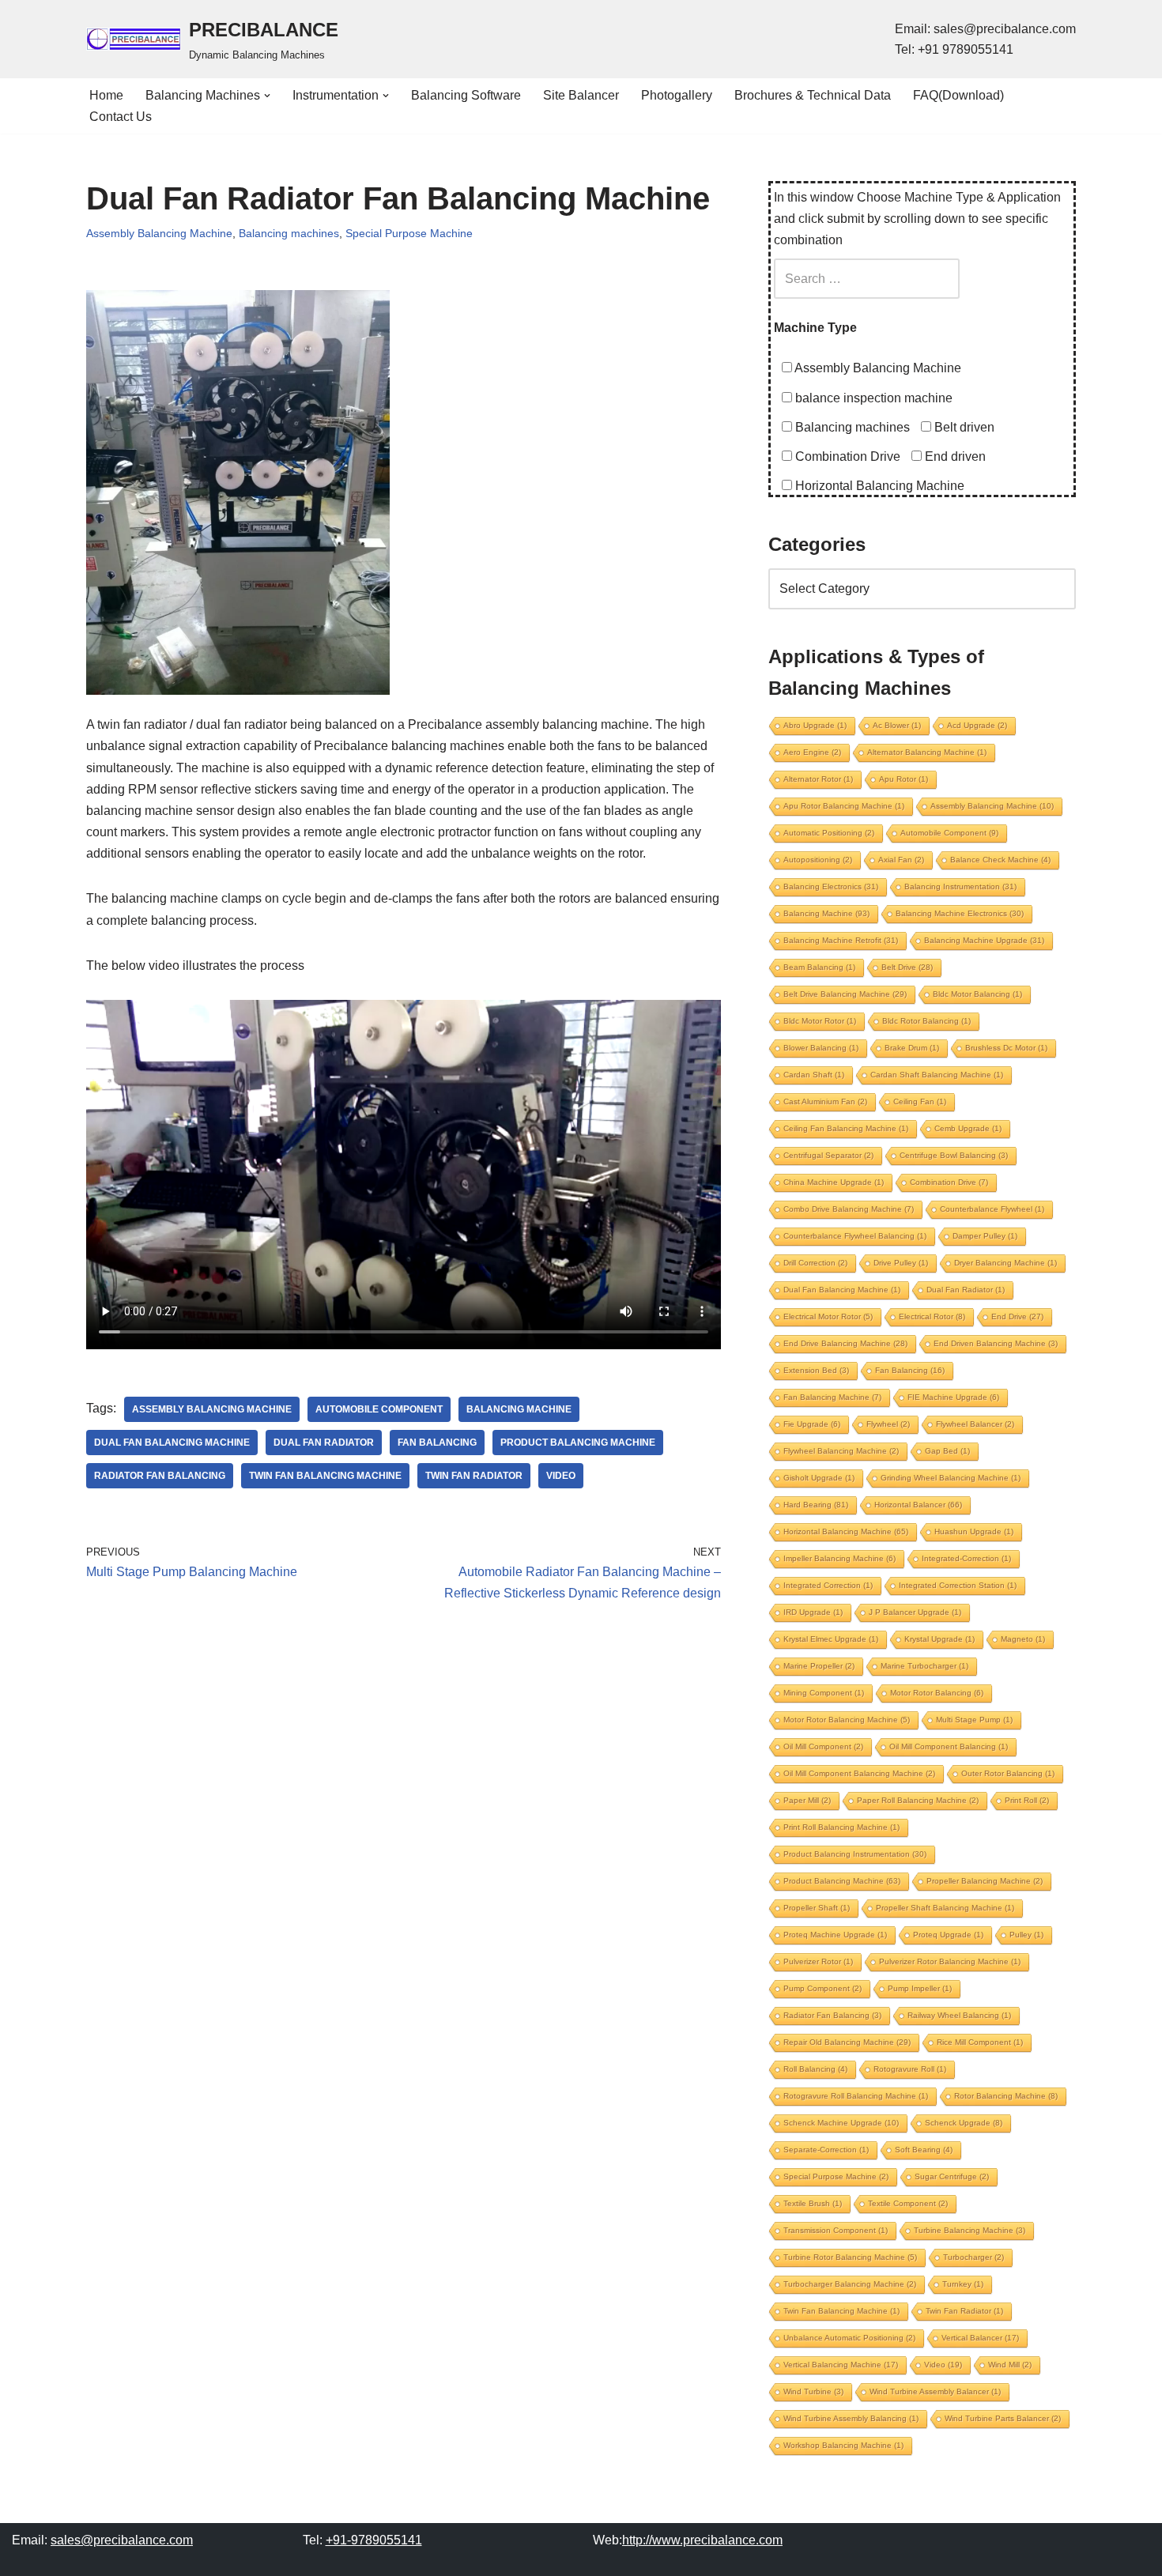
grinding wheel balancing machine (951, 1478)
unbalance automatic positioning (849, 2338)
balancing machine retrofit (841, 940)
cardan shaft (814, 1075)
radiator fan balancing (160, 1476)
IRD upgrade (813, 1612)
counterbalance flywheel (992, 1209)
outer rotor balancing (1008, 1773)
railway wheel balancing (959, 2015)
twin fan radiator (474, 1476)
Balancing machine (519, 1409)
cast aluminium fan (825, 1101)
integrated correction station (958, 1585)
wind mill (1010, 2365)
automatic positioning (829, 833)
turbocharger (973, 2257)
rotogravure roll (910, 2069)
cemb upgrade (968, 1128)
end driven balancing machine (996, 1343)
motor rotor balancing (937, 1693)
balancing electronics (831, 886)
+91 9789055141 (966, 49)
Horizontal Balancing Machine (878, 486)
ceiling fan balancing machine (846, 1128)
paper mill (807, 1800)
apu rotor (904, 779)
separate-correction (826, 2150)
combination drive (949, 1182)
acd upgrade (977, 725)
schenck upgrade (964, 2123)
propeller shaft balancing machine (945, 1908)
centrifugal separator (828, 1155)
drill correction (815, 1263)
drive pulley (901, 1263)
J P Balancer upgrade (915, 1612)
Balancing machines (289, 233)
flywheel (888, 1424)
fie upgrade (812, 1424)
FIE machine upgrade (953, 1397)
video (561, 1476)
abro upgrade (815, 725)
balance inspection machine (872, 398)
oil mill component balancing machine (859, 1773)
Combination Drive (846, 456)
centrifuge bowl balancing (954, 1155)
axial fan (901, 860)
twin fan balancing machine (325, 1476)
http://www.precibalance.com (702, 2540)
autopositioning (818, 860)
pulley (1026, 1935)
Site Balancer (581, 95)
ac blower (897, 725)
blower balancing (821, 1048)
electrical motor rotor (828, 1316)
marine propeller (819, 1666)
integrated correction (828, 1585)
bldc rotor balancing (926, 1021)
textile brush (813, 2203)
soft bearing (924, 2150)
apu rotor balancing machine (844, 806)
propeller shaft (817, 1908)
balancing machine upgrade (984, 940)
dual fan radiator (324, 1443)
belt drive (907, 967)
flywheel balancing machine (841, 1451)
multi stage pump (974, 1720)
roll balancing (815, 2069)
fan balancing (437, 1443)
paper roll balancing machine (918, 1800)
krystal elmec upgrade (831, 1639)
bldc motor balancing (977, 994)
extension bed (816, 1370)
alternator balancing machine (927, 752)
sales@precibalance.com (1005, 29)
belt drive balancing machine (845, 994)
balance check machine (1000, 860)
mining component (824, 1693)
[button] (267, 96)
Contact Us (121, 117)
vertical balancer (980, 2338)
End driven (954, 456)
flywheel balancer (975, 1424)
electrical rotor (932, 1316)
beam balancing (819, 967)
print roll (1027, 1800)
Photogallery (677, 95)
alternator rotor (818, 779)
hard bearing (816, 1505)
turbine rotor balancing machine (850, 2257)
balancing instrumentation (960, 886)
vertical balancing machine (841, 2365)
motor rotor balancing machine (847, 1720)
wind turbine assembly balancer (935, 2391)
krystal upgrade (939, 1639)
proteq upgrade (948, 1935)
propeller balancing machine (985, 1881)
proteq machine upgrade (835, 1935)
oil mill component (823, 1746)
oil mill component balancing (949, 1746)
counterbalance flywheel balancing (855, 1236)
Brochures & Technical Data (813, 95)
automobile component (379, 1409)
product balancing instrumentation (855, 1854)
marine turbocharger (924, 1666)
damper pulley (985, 1236)
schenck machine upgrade (841, 2123)
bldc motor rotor (820, 1021)
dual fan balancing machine (172, 1443)
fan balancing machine (832, 1397)
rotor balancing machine (1006, 2096)
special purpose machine (836, 2176)
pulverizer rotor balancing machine (950, 1961)
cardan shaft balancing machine (937, 1075)
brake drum (912, 1048)
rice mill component (980, 2042)
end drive (1017, 1316)
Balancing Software (466, 95)
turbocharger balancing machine (850, 2284)
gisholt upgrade (819, 1478)
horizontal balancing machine (846, 1531)
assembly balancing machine (212, 1409)
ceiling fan (920, 1101)
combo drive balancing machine (849, 1209)
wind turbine (813, 2391)
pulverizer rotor (818, 1961)
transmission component (836, 2230)
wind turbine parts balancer (1003, 2418)
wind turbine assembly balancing (851, 2418)
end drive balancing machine (845, 1343)
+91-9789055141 (374, 2540)
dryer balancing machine (1005, 1263)
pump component (822, 1988)
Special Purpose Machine (409, 233)
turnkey (963, 2284)
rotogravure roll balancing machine (856, 2096)
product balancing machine (578, 1443)
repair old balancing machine (847, 2042)
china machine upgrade (834, 1182)
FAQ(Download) (958, 95)
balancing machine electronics (960, 913)
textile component (908, 2203)
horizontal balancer (918, 1505)
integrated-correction (966, 1558)
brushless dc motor (1006, 1048)
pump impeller (920, 1988)
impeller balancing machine (839, 1558)
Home (106, 95)
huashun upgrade (974, 1531)
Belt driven (963, 427)
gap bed (947, 1451)
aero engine (812, 752)
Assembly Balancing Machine (159, 233)
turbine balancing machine (970, 2230)
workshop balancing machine (843, 2445)
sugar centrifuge (952, 2176)
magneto (1023, 1639)
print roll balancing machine (841, 1827)
